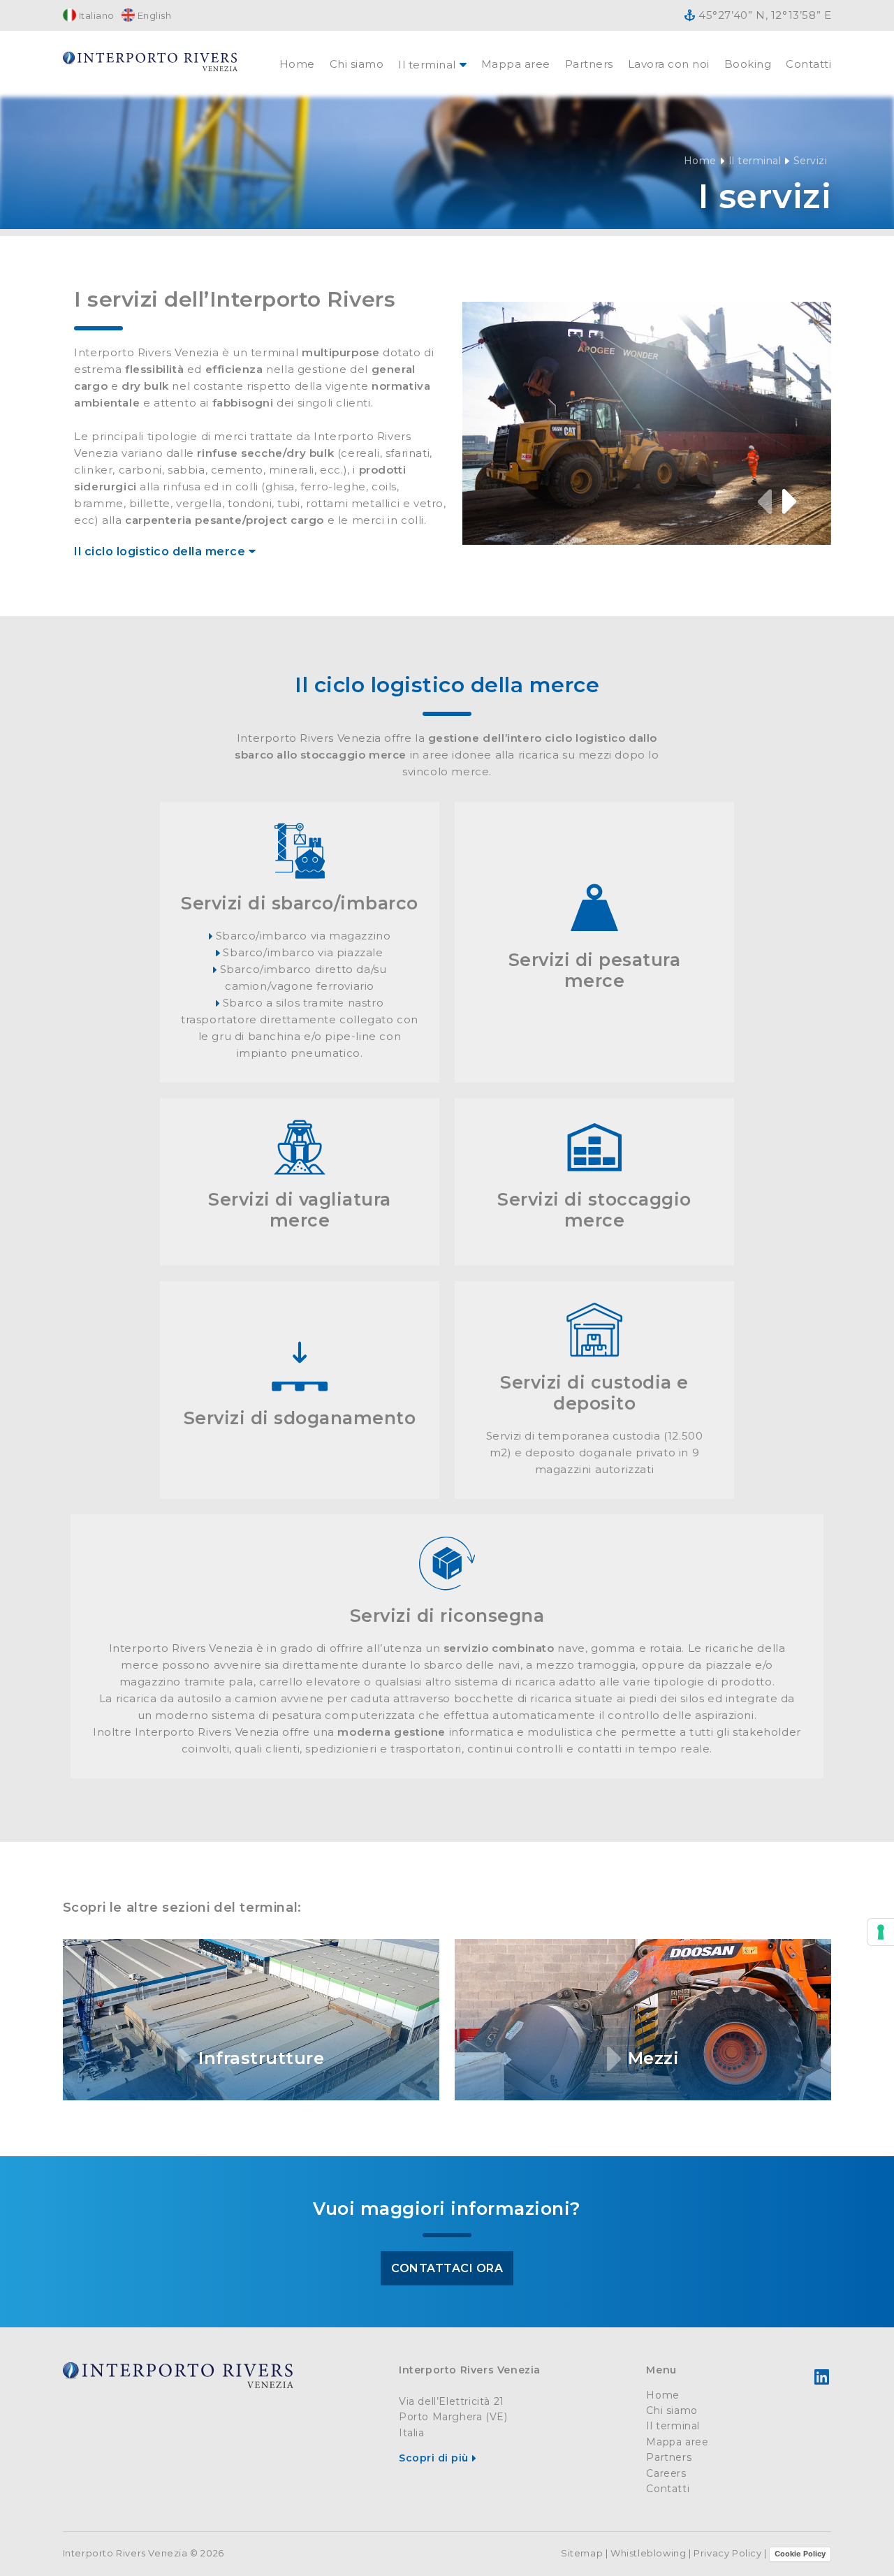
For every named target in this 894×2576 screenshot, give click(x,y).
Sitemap (582, 2553)
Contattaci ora (447, 2268)
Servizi (811, 161)
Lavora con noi (669, 64)
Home (297, 64)
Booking (748, 64)
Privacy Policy (727, 2553)
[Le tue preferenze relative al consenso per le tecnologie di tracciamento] (881, 1932)
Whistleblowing (648, 2553)
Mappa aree (516, 64)
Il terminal (755, 161)
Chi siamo (357, 64)
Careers (666, 2473)
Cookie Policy (800, 2554)
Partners (589, 64)
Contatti (808, 64)
